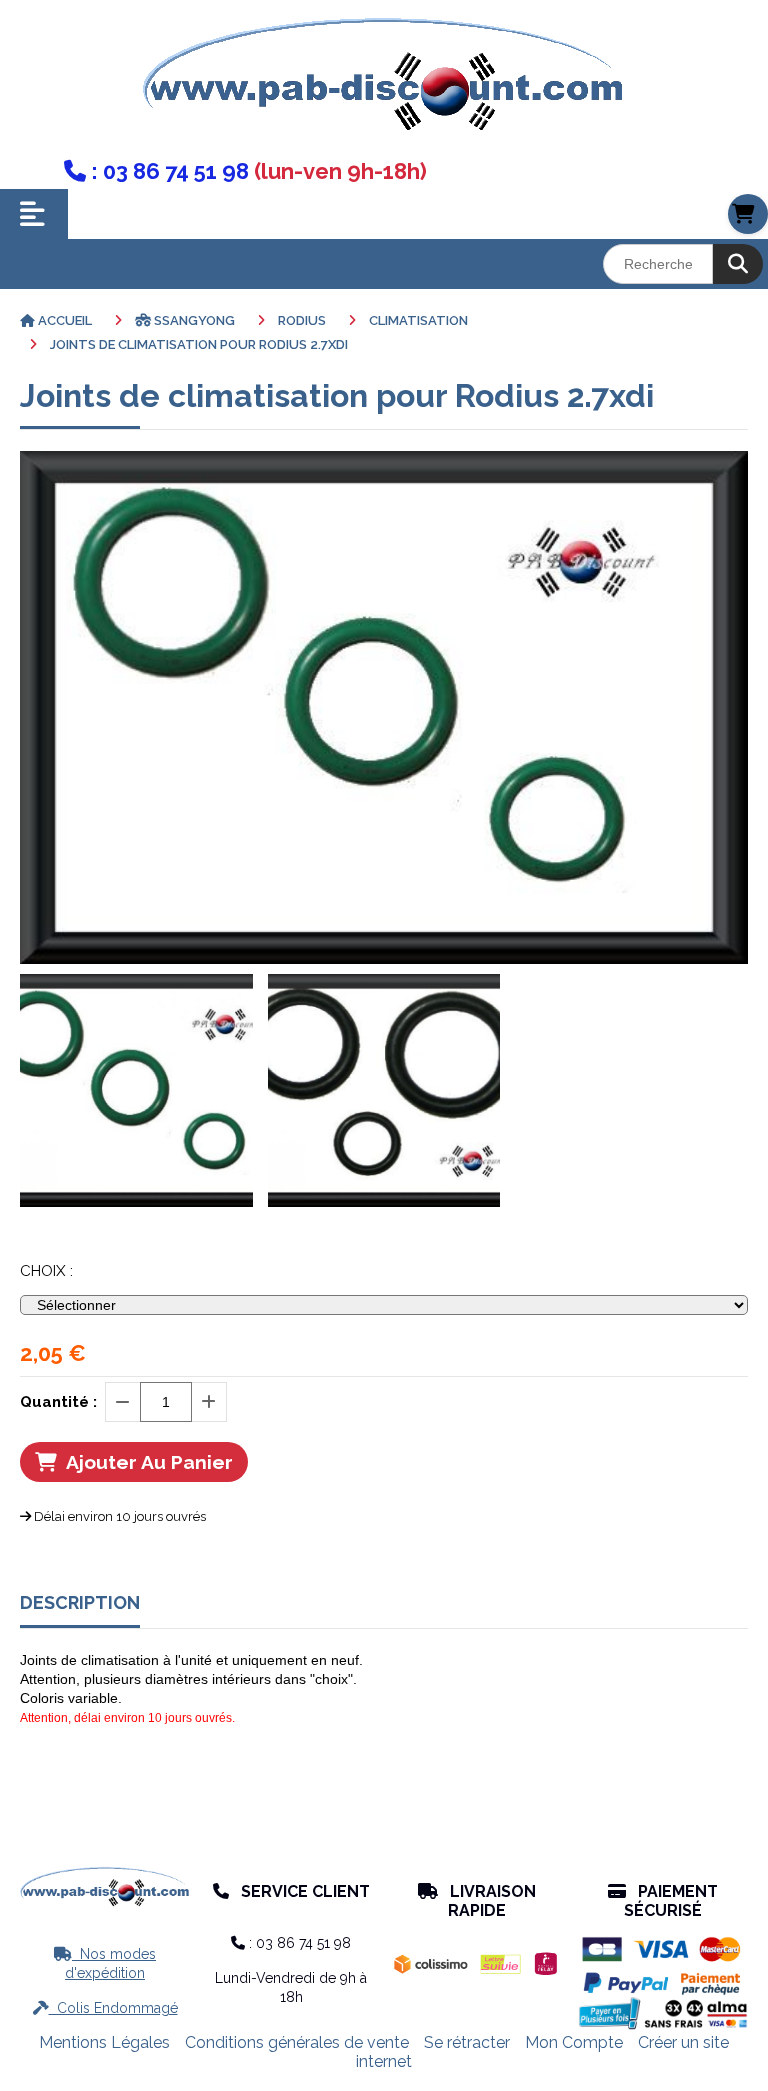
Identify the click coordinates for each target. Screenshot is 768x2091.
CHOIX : (46, 1271)
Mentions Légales (104, 2042)
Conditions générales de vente (297, 2042)
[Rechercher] (738, 264)
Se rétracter (467, 2042)
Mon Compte (574, 2042)
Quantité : (58, 1402)
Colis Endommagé (105, 2008)
